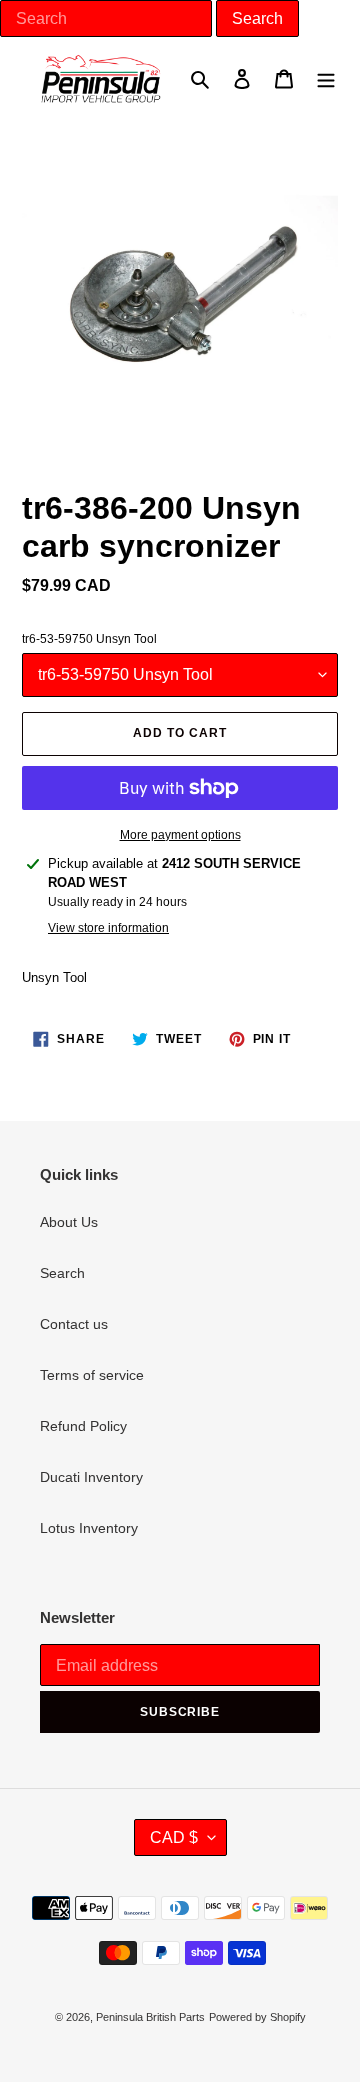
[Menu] (326, 78)
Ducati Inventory (91, 1477)
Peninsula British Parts (150, 2017)
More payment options (180, 835)
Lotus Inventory (89, 1528)
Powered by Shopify (257, 2017)
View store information (108, 928)
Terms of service (92, 1375)
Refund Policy (83, 1426)
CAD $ (174, 1837)
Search (62, 1273)
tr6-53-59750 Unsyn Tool (89, 639)
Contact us (74, 1324)
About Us (69, 1222)
